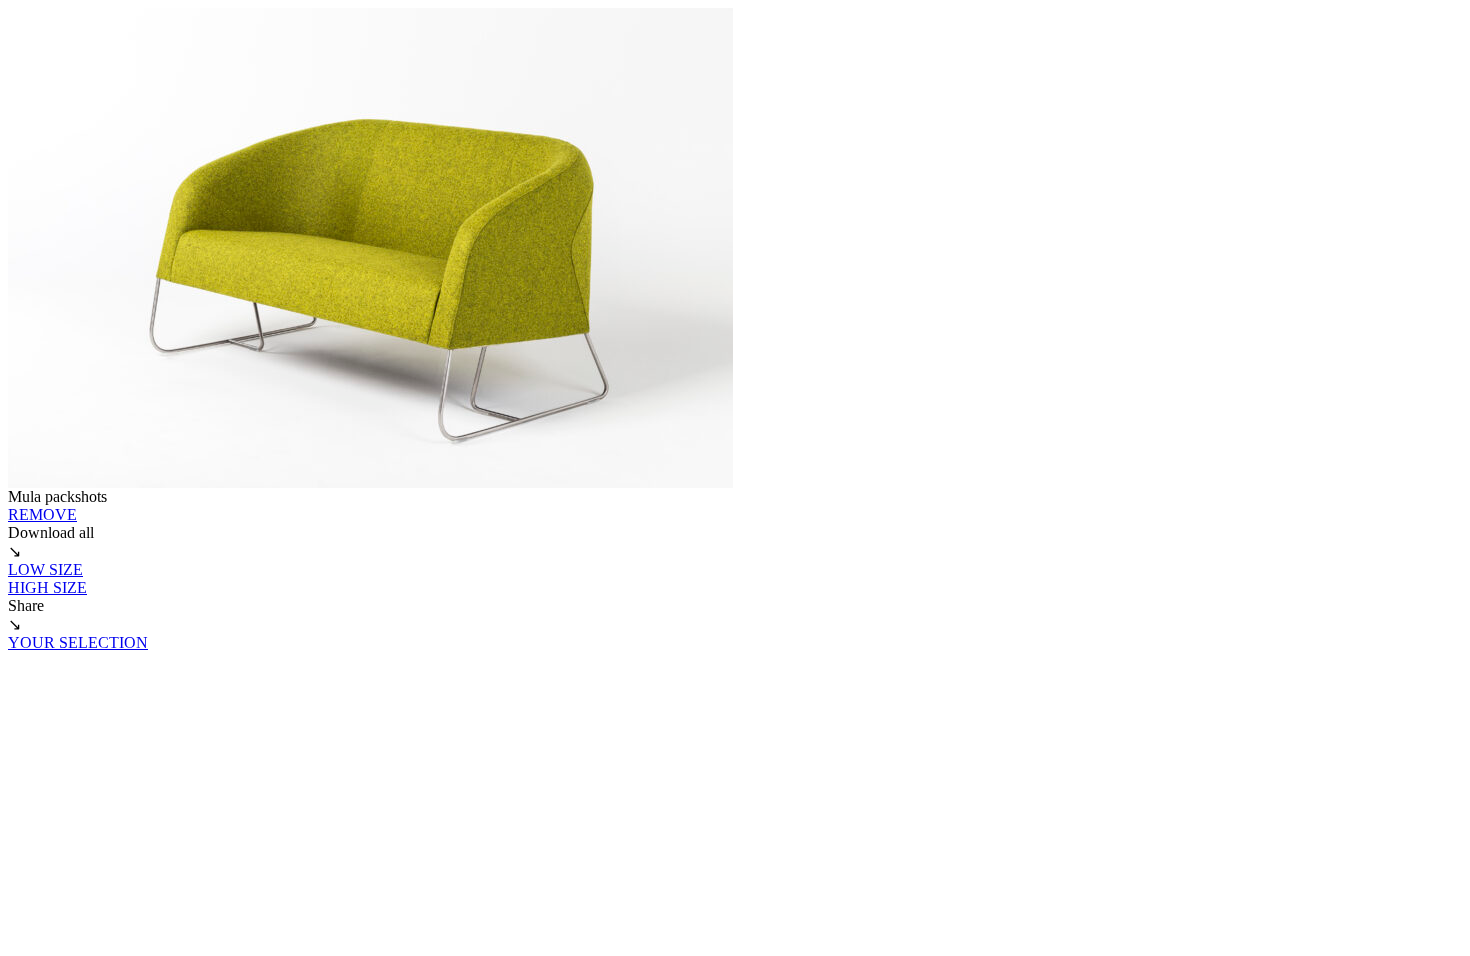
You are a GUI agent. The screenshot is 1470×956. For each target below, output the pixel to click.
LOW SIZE (45, 569)
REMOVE (42, 514)
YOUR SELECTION (78, 642)
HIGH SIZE (47, 587)
